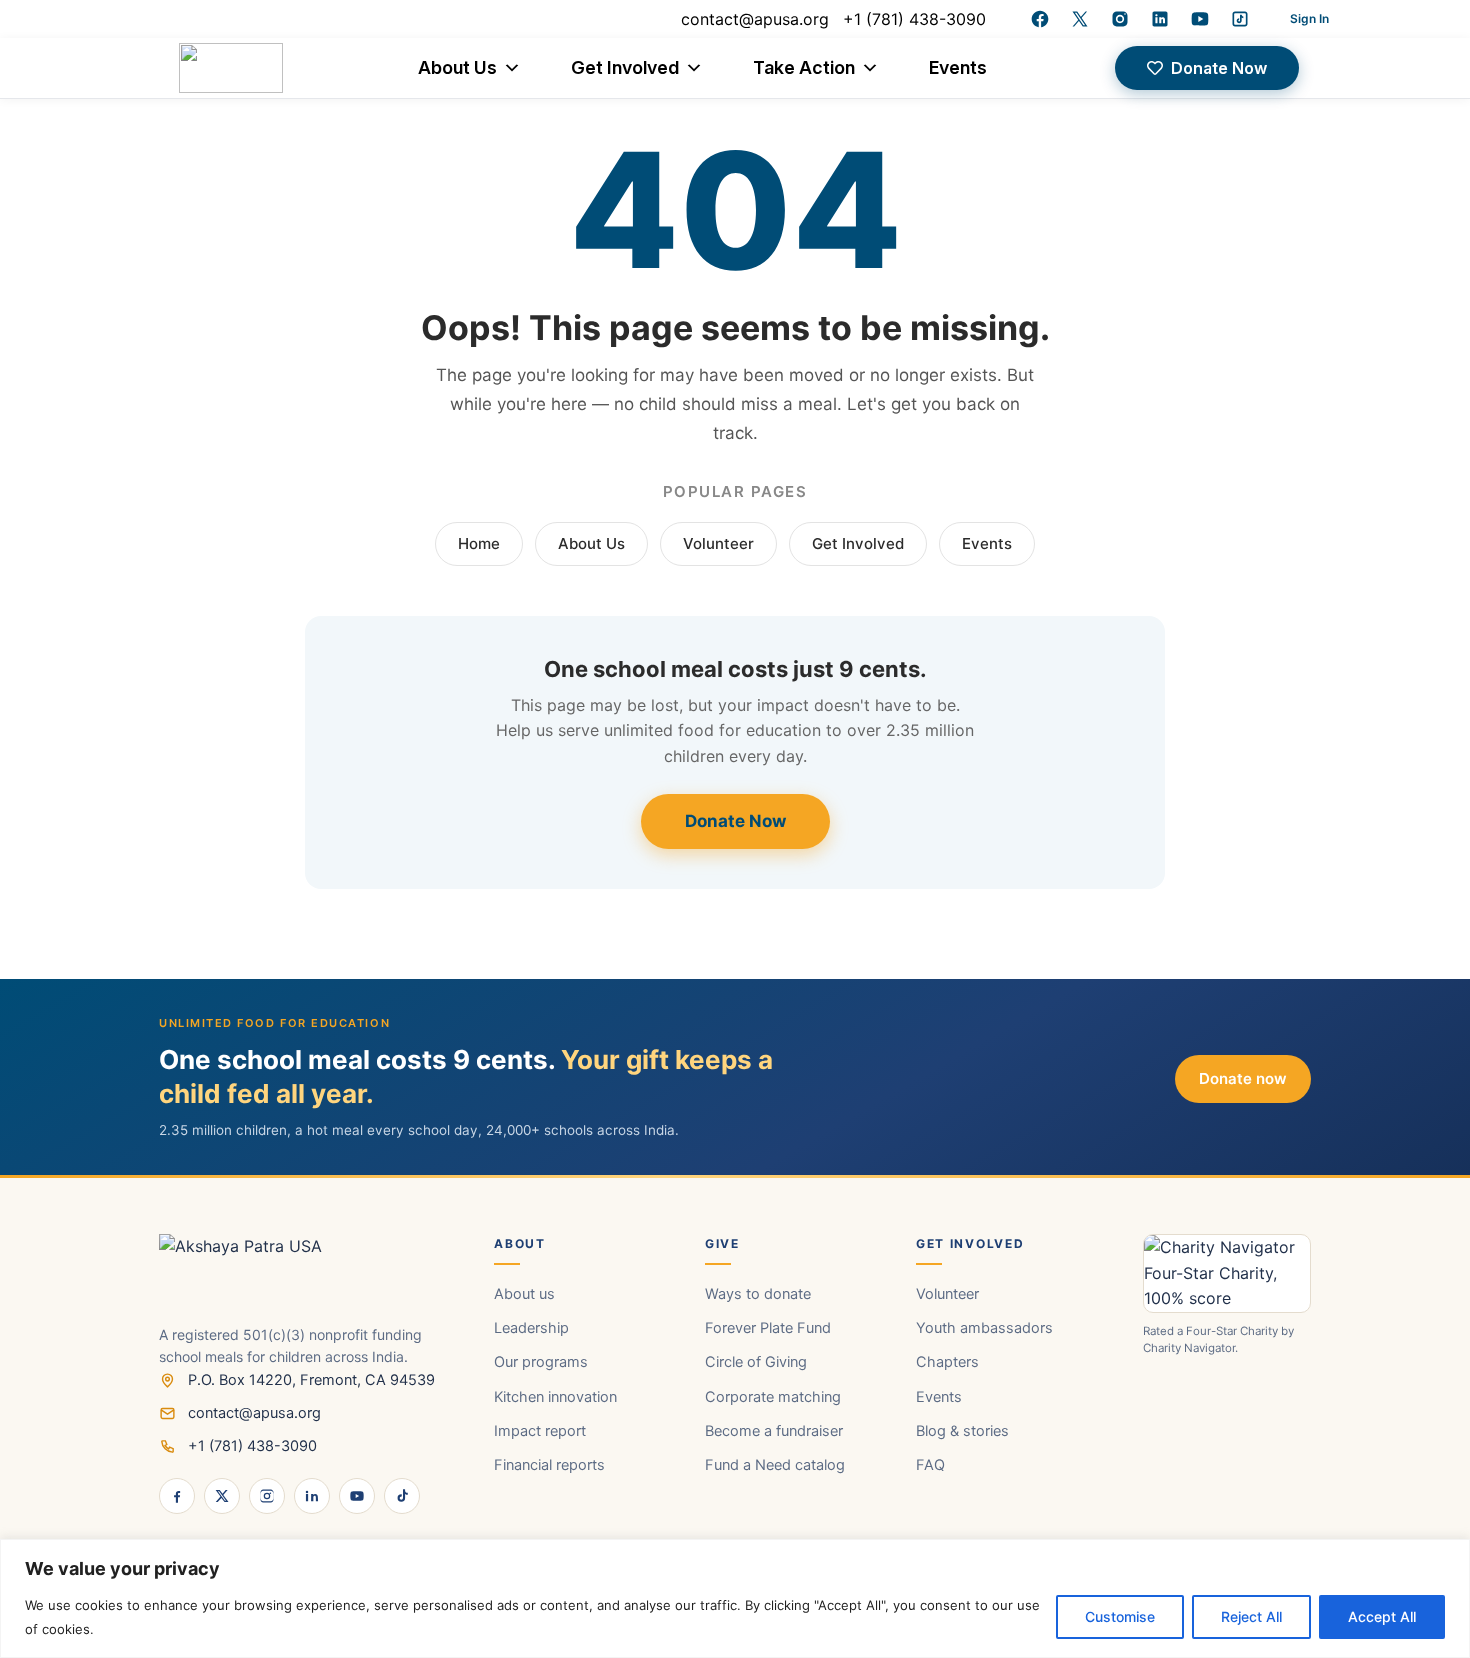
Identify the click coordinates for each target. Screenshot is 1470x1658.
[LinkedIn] (1160, 19)
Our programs (541, 1362)
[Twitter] (1080, 19)
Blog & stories (962, 1431)
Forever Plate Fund (768, 1328)
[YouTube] (1200, 19)
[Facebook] (1040, 19)
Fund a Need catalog (775, 1465)
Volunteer (718, 543)
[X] (222, 1496)
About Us (457, 67)
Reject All (1251, 1616)
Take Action (804, 67)
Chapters (947, 1362)
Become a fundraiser (774, 1431)
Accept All (1382, 1616)
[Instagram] (1120, 19)
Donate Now (735, 821)
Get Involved (625, 67)
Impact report (540, 1431)
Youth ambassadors (984, 1328)
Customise (1120, 1616)
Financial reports (549, 1465)
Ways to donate (758, 1294)
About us (524, 1294)
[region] (735, 1598)
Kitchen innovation (555, 1397)
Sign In (1309, 18)
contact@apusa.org (755, 19)
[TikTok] (402, 1496)
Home (479, 543)
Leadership (531, 1328)
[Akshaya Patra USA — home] (304, 1279)
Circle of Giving (756, 1362)
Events (958, 67)
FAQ (930, 1465)
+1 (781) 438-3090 (914, 19)
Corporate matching (773, 1397)
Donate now (1243, 1078)
